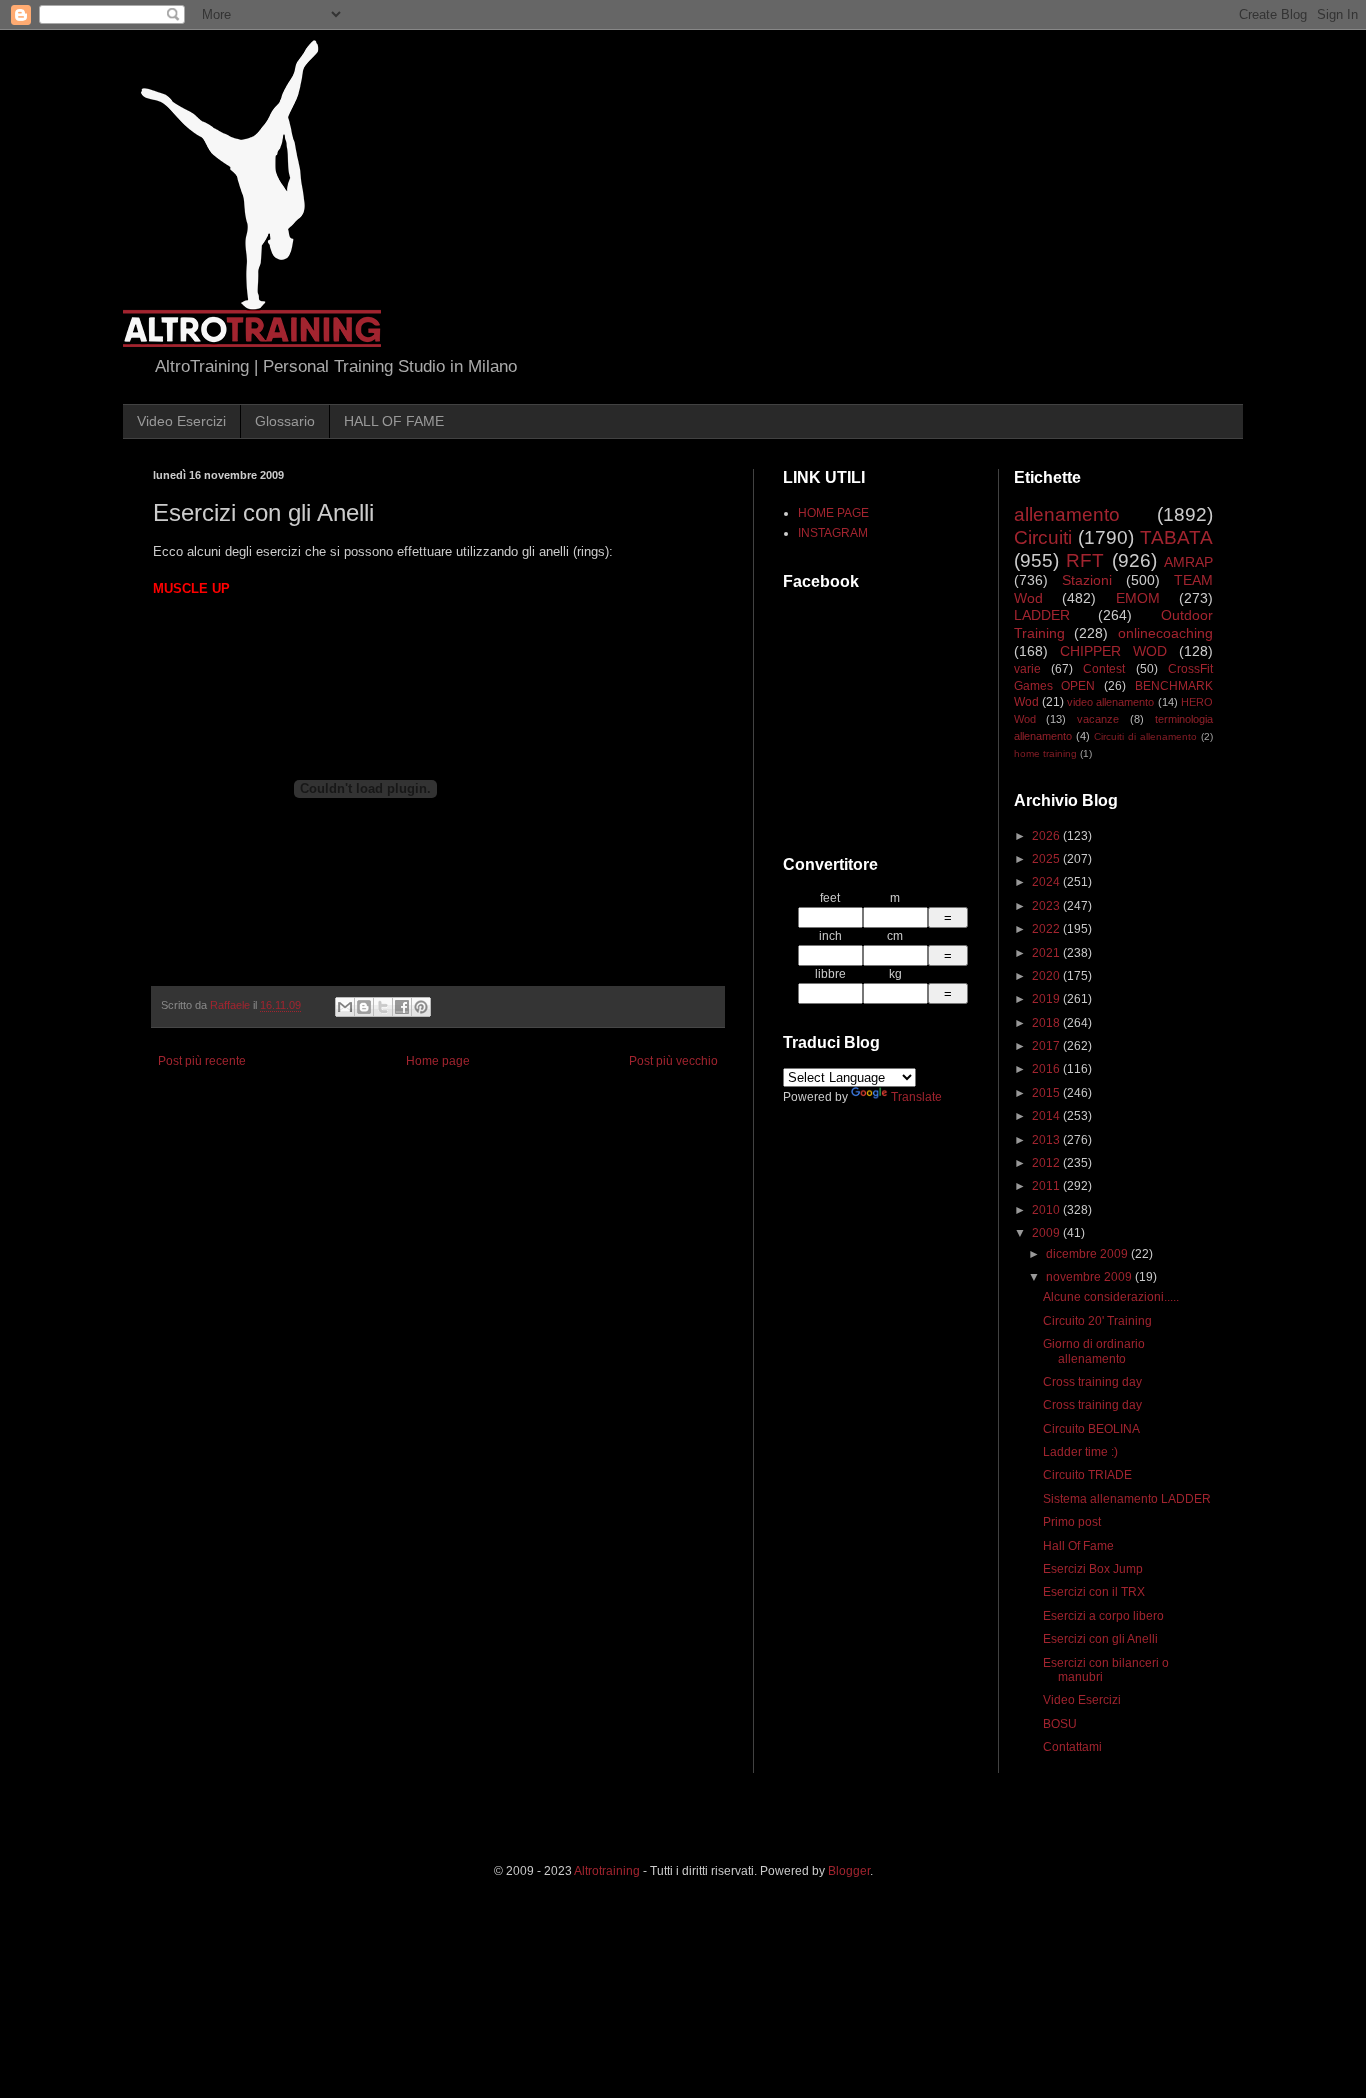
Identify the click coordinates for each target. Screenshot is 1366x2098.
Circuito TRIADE (1087, 1475)
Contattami (1072, 1747)
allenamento (1067, 514)
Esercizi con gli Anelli (1100, 1639)
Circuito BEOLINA (1091, 1429)
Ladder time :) (1080, 1452)
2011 (1047, 1186)
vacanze (1098, 719)
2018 (1047, 1023)
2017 (1047, 1046)
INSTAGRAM (833, 533)
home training (1045, 753)
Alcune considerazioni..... (1111, 1297)
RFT (1085, 560)
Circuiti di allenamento (1145, 736)
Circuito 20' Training (1097, 1321)
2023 (1047, 906)
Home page (438, 1061)
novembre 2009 (1090, 1277)
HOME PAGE (833, 513)
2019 (1047, 999)
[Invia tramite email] (345, 1007)
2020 (1047, 976)
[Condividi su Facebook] (402, 1007)
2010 (1047, 1210)
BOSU (1060, 1724)
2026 (1047, 836)
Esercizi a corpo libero (1103, 1616)
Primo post (1072, 1522)
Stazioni (1087, 580)
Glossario (285, 421)
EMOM (1138, 598)
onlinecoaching (1165, 633)
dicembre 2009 (1088, 1254)
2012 (1047, 1163)
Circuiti (1043, 537)
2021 (1047, 953)
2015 (1047, 1093)
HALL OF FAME (394, 421)
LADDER (1042, 615)
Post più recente (202, 1061)
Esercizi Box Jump (1093, 1569)
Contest (1104, 669)
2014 (1047, 1116)
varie (1027, 669)
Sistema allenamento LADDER (1127, 1499)
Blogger (849, 1871)
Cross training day (1092, 1382)
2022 (1047, 929)
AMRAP (1188, 562)
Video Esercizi (181, 421)
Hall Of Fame (1078, 1546)
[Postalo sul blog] (364, 1007)
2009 (1047, 1233)
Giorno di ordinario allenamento (1094, 1351)
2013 (1047, 1140)
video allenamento (1110, 702)
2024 (1047, 882)
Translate (916, 1097)
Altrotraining (607, 1871)
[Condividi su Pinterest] (421, 1007)
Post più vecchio (673, 1061)
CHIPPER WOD (1113, 651)
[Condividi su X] (383, 1007)
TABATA (1176, 537)
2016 (1047, 1069)
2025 (1047, 859)
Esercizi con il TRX (1094, 1592)
